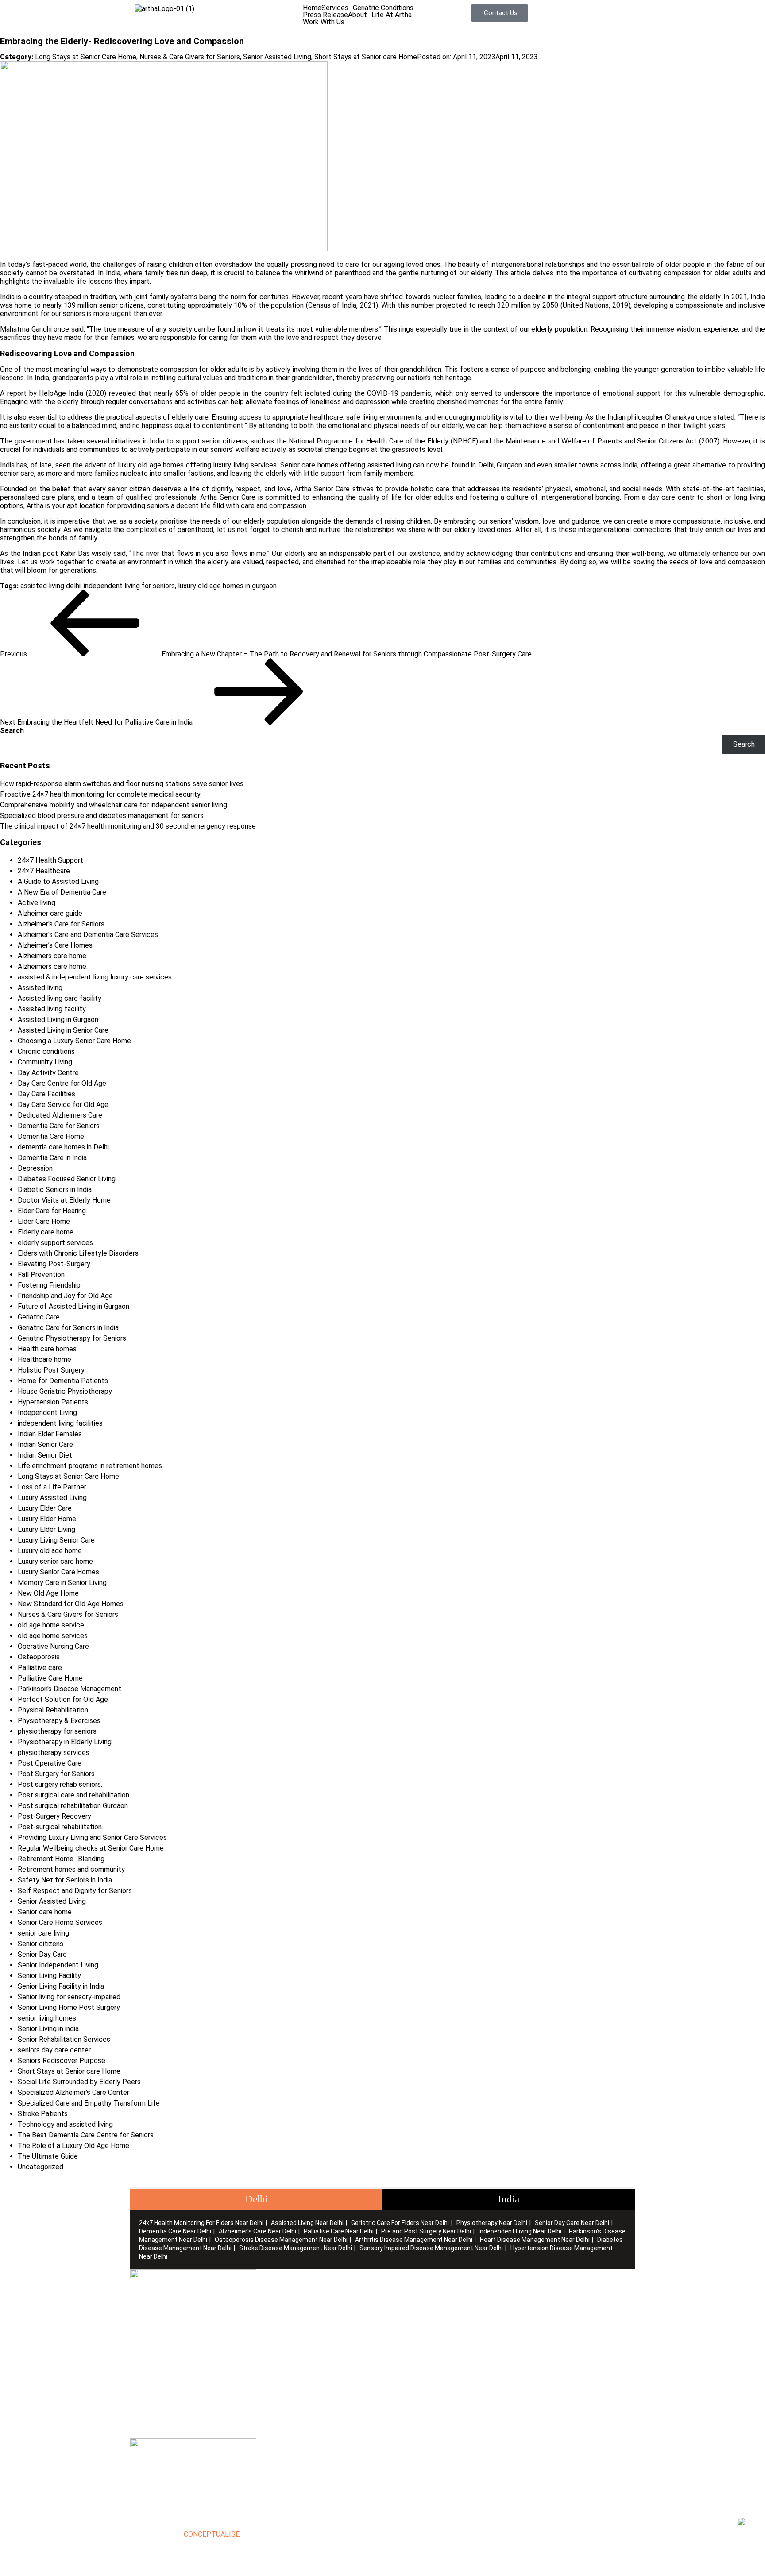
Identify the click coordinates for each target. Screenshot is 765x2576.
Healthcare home (44, 1359)
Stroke (519, 2339)
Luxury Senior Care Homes (58, 1572)
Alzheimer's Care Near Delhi (257, 2231)
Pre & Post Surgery (413, 2339)
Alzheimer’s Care (534, 2297)
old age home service (51, 1625)
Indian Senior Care (45, 1444)
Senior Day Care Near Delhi (572, 2223)
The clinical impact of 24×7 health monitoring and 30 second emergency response (128, 826)
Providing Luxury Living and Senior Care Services (92, 1838)
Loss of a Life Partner (52, 1487)
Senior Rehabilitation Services (64, 2039)
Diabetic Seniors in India (55, 1190)
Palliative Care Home (50, 1678)
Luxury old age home (50, 1551)
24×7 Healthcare (44, 871)
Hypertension (529, 2353)
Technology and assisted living (65, 2124)
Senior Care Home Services (60, 1922)
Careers (268, 2318)
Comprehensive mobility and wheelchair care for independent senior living (114, 805)
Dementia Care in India (52, 1158)
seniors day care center (54, 2050)
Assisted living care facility (60, 998)
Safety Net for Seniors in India (65, 1880)
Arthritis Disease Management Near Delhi (414, 2240)
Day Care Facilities (46, 1094)
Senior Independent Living (58, 1965)
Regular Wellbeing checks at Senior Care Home (91, 1848)
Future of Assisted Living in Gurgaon (73, 1306)
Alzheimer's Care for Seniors (61, 924)
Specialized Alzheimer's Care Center (73, 2092)
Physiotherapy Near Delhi (492, 2223)
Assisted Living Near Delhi (307, 2223)
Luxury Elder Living (46, 1529)
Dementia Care (532, 2290)
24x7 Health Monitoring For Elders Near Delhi (201, 2223)
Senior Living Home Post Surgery (69, 2007)
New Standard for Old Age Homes (71, 1604)
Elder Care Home (44, 1221)
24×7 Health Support (50, 860)
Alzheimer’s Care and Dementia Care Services (88, 935)
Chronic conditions (46, 1051)
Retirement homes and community (71, 1869)
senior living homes (47, 2018)
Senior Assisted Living (277, 57)
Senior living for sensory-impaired (69, 1997)
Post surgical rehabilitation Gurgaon (73, 1806)
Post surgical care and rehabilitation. (74, 1795)
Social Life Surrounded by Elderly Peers (79, 2082)
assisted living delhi (50, 586)
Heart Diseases (533, 2325)
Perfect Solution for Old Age (63, 1699)
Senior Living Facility (49, 1976)
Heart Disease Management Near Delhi (535, 2240)
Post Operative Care (50, 1763)
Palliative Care (405, 2318)
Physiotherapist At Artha (421, 2325)
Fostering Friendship (49, 1285)
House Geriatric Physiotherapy (65, 1391)
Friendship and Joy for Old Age (65, 1296)
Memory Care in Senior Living (62, 1583)
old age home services (53, 1636)
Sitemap (269, 2311)
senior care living (43, 1933)
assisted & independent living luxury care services (95, 977)
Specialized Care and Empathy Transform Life (89, 2103)
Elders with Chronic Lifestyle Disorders (78, 1253)
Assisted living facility (52, 1009)
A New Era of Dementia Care (62, 892)
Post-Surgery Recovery (54, 1816)
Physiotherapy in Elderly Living (65, 1742)
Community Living (45, 1062)
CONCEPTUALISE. (212, 2534)
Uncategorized (41, 2167)
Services (335, 8)
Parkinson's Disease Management (70, 1689)
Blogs (265, 2304)
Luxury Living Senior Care (56, 1540)
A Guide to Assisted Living (58, 881)
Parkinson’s (526, 2304)
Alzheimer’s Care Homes (55, 945)
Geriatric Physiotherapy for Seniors (72, 1338)
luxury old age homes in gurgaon (227, 586)
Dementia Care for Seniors (59, 1126)
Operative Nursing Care (53, 1646)
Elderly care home (46, 1232)
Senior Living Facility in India (61, 1986)
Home (312, 8)
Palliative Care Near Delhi (339, 2231)
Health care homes (47, 1349)
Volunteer (272, 2325)
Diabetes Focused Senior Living (67, 1179)
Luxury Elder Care (45, 1508)
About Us (271, 2297)
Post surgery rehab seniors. (60, 1784)
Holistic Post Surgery (51, 1370)
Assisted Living (406, 2304)
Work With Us (324, 22)
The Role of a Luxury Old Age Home (73, 2146)
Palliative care (40, 1668)
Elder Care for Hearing (52, 1211)
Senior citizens (41, 1944)
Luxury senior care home (55, 1561)
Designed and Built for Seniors (429, 2297)
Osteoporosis (39, 1657)
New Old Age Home (48, 1593)
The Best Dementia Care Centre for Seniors (86, 2135)
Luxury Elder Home (47, 1519)
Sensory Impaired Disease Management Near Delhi (431, 2248)
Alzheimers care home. (53, 966)
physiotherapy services (54, 1753)
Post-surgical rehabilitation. (60, 1827)
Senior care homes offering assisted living (346, 465)
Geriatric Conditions (383, 8)
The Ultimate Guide (48, 2156)
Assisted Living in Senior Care (63, 1030)
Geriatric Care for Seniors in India (68, 1328)
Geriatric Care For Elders (420, 2311)
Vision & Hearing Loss (542, 2346)
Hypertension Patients (53, 1402)
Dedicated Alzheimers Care (60, 1115)
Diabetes (523, 2332)
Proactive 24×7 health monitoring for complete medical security (100, 794)
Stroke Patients (43, 2114)
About (357, 15)
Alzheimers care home (52, 956)
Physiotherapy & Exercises (59, 1721)
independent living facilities (60, 1423)
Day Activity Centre (48, 1073)
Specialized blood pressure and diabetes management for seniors (102, 816)
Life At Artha (392, 15)
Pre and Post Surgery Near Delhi (426, 2231)
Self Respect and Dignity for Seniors (75, 1891)
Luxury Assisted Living (52, 1498)
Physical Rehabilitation (53, 1710)
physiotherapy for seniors (57, 1731)
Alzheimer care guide (50, 913)
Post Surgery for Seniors (56, 1774)
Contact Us (274, 2332)
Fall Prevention (41, 1275)
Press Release (325, 15)
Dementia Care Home (51, 1136)
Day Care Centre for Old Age (62, 1083)
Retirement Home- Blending (61, 1859)
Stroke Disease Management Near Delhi (296, 2248)
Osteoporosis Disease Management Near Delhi (281, 2240)
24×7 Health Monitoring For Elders (436, 2290)
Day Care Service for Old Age (63, 1105)
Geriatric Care (39, 1317)
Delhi (257, 2199)
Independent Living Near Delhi (520, 2231)
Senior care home (45, 1912)
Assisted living (40, 988)
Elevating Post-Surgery (54, 1264)
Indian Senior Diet (45, 1455)
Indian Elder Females (50, 1434)
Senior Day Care (42, 1954)
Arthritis (521, 2318)
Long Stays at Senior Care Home (86, 57)
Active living (37, 903)
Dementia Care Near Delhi (175, 2231)
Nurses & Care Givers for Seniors (190, 57)
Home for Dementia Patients (63, 1381)
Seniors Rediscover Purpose (62, 2061)
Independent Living (47, 1413)
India (509, 2199)
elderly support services (55, 1243)
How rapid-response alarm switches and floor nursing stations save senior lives (122, 784)
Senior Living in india (48, 2029)
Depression (35, 1168)
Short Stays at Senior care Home (366, 57)
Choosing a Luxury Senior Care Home (74, 1041)
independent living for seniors (129, 586)
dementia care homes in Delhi (63, 1147)
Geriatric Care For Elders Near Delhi (400, 2223)
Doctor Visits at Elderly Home (64, 1200)
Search (12, 731)
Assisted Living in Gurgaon (58, 1020)
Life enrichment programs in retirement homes (90, 1466)
